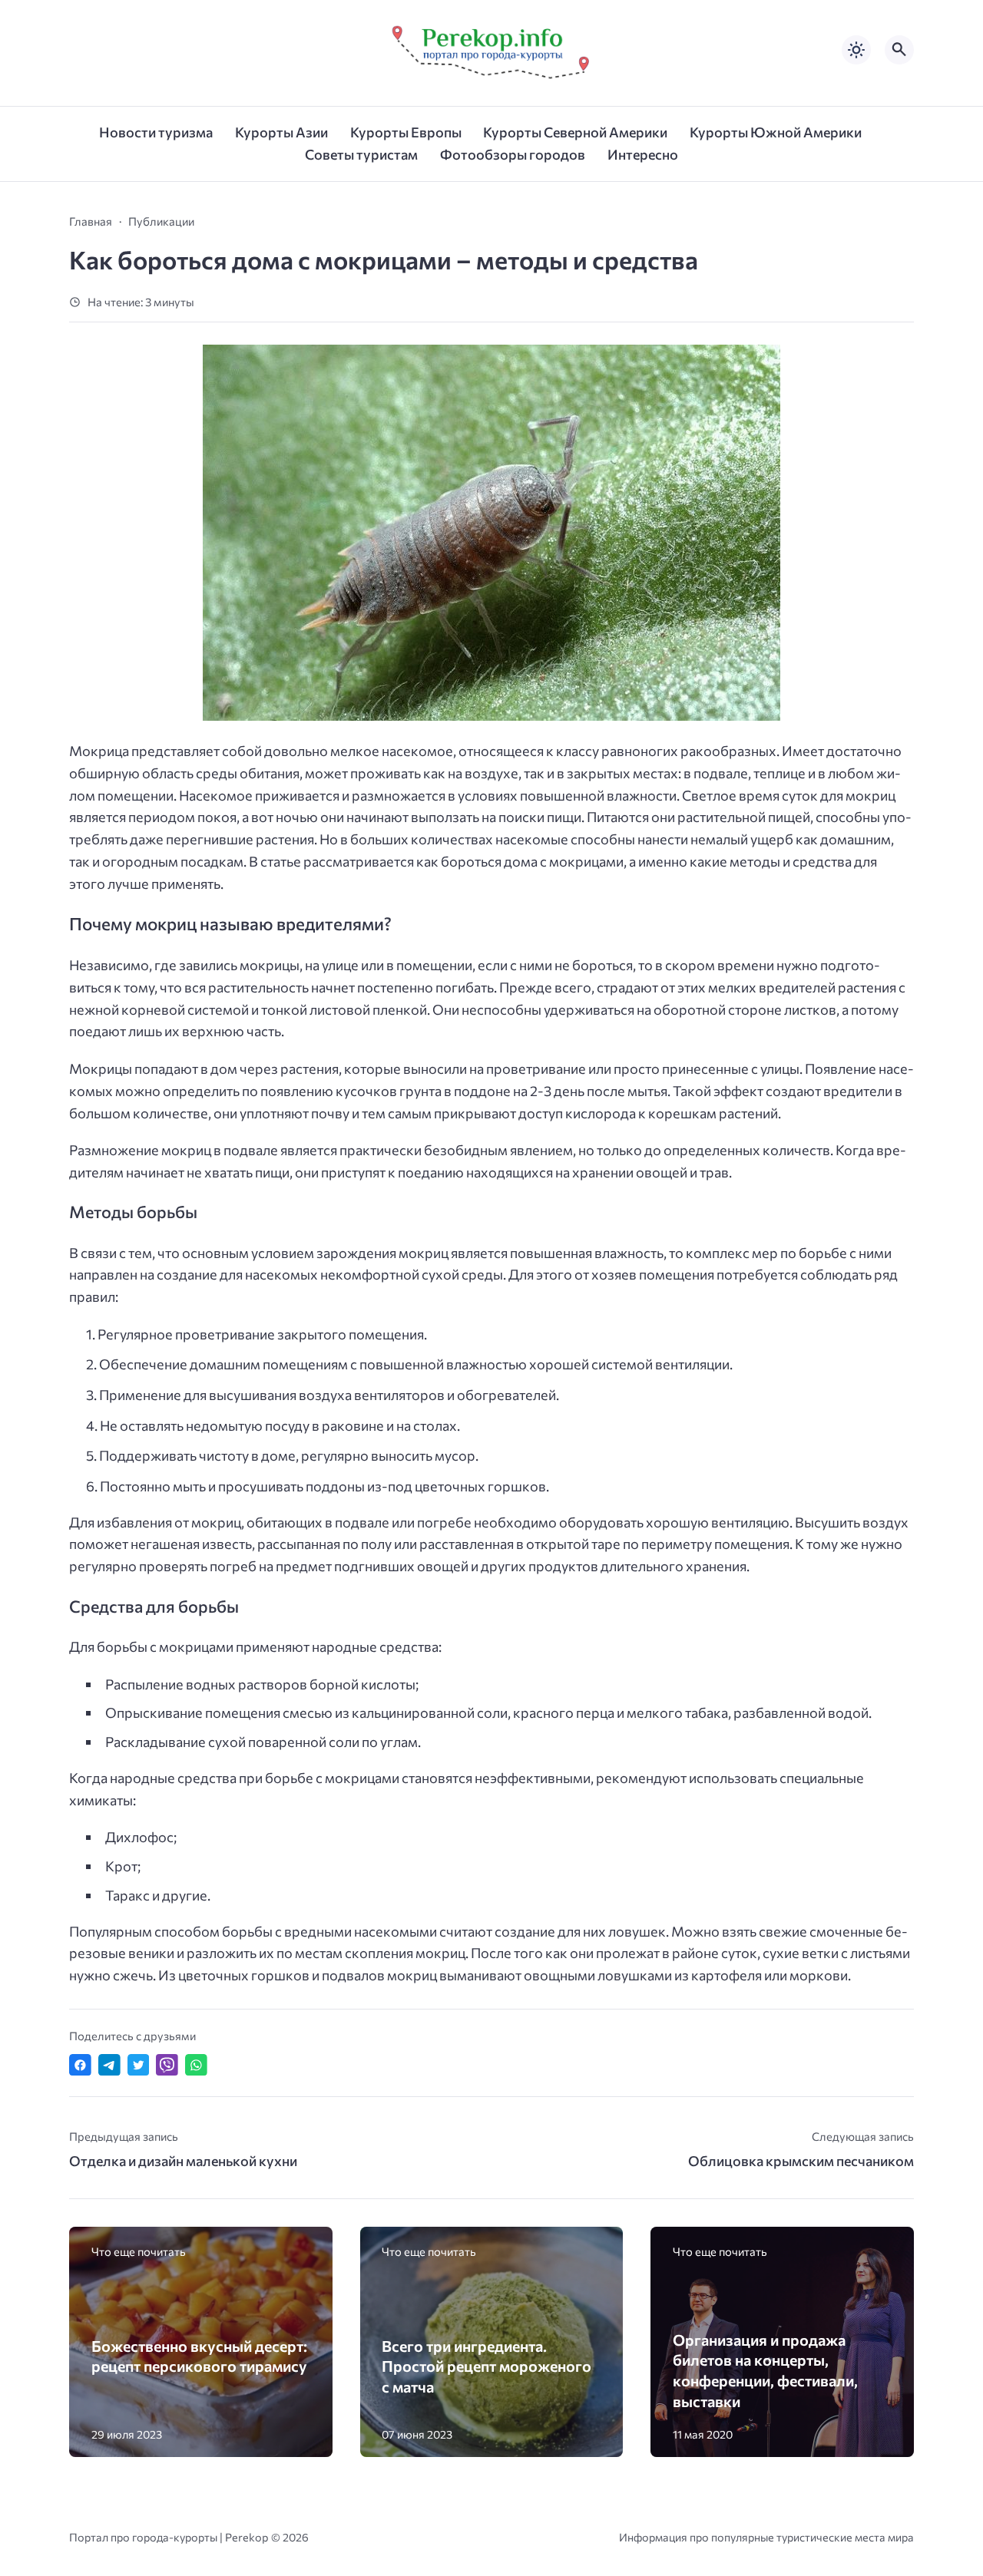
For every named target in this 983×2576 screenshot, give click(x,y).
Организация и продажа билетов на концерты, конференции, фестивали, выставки (765, 2370)
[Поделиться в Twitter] (139, 2065)
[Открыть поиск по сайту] (899, 50)
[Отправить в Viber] (167, 2065)
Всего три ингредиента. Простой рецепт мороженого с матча (487, 2366)
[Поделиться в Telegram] (109, 2065)
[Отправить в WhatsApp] (196, 2065)
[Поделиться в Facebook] (80, 2065)
